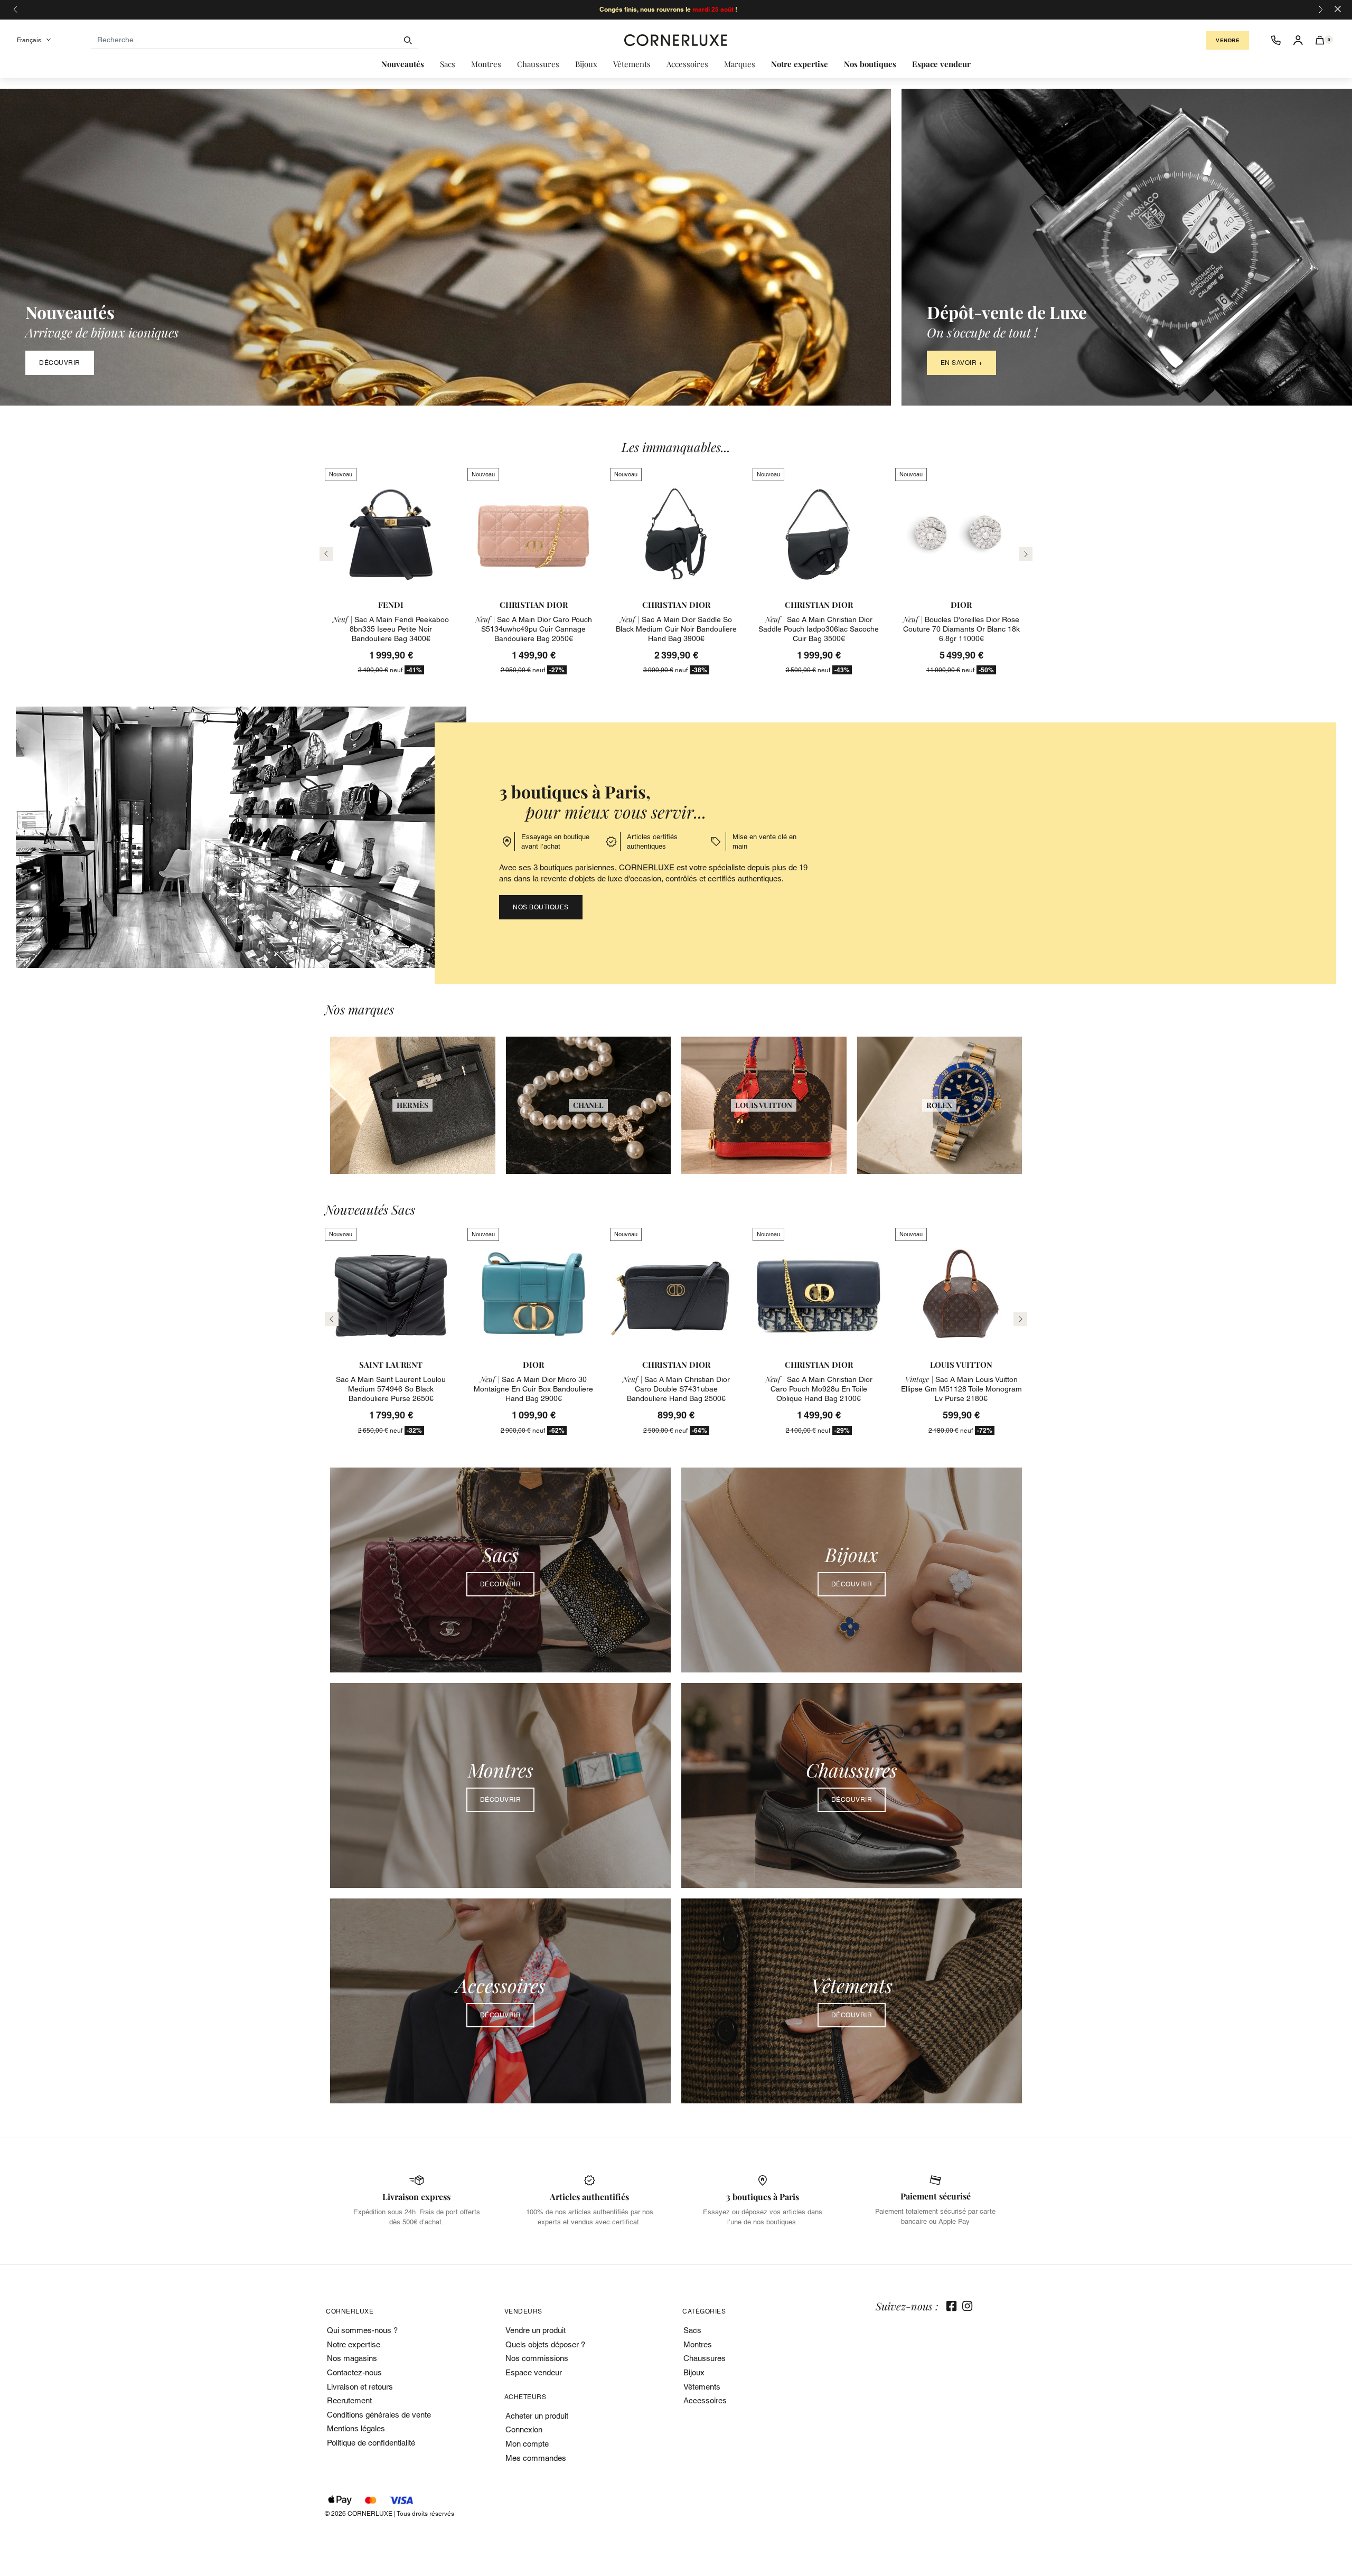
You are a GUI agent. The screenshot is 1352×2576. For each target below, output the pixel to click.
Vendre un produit (536, 2330)
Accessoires (705, 2400)
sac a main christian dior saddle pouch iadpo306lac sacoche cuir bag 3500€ (819, 629)
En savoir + (962, 363)
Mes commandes (536, 2458)
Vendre (1228, 40)
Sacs (692, 2330)
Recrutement (349, 2400)
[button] (1320, 40)
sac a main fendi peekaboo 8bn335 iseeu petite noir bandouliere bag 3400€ (391, 629)
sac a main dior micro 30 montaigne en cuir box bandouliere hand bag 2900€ (533, 1389)
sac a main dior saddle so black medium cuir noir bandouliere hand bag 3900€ (676, 629)
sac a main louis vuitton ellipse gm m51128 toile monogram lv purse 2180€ (961, 1389)
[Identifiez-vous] (1298, 40)
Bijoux (694, 2372)
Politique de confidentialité (371, 2443)
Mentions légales (356, 2428)
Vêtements (702, 2387)
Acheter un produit (537, 2416)
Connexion (524, 2429)
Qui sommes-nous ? (362, 2330)
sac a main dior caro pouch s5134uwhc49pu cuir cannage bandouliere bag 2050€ (534, 629)
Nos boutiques (541, 907)
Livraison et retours (360, 2387)
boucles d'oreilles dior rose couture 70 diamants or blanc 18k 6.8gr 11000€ (961, 629)
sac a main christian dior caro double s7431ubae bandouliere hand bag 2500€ (676, 1389)
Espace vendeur (534, 2372)
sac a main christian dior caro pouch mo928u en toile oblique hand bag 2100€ (819, 1389)
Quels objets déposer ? (545, 2344)
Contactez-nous (354, 2372)
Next (1020, 1319)
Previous (332, 1319)
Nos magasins (352, 2358)
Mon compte (527, 2444)
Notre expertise (354, 2344)
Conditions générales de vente (379, 2415)
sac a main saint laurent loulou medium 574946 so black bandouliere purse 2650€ (391, 1389)
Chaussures (705, 2358)
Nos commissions (537, 2358)
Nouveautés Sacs (370, 1210)
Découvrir (60, 363)
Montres (698, 2344)
